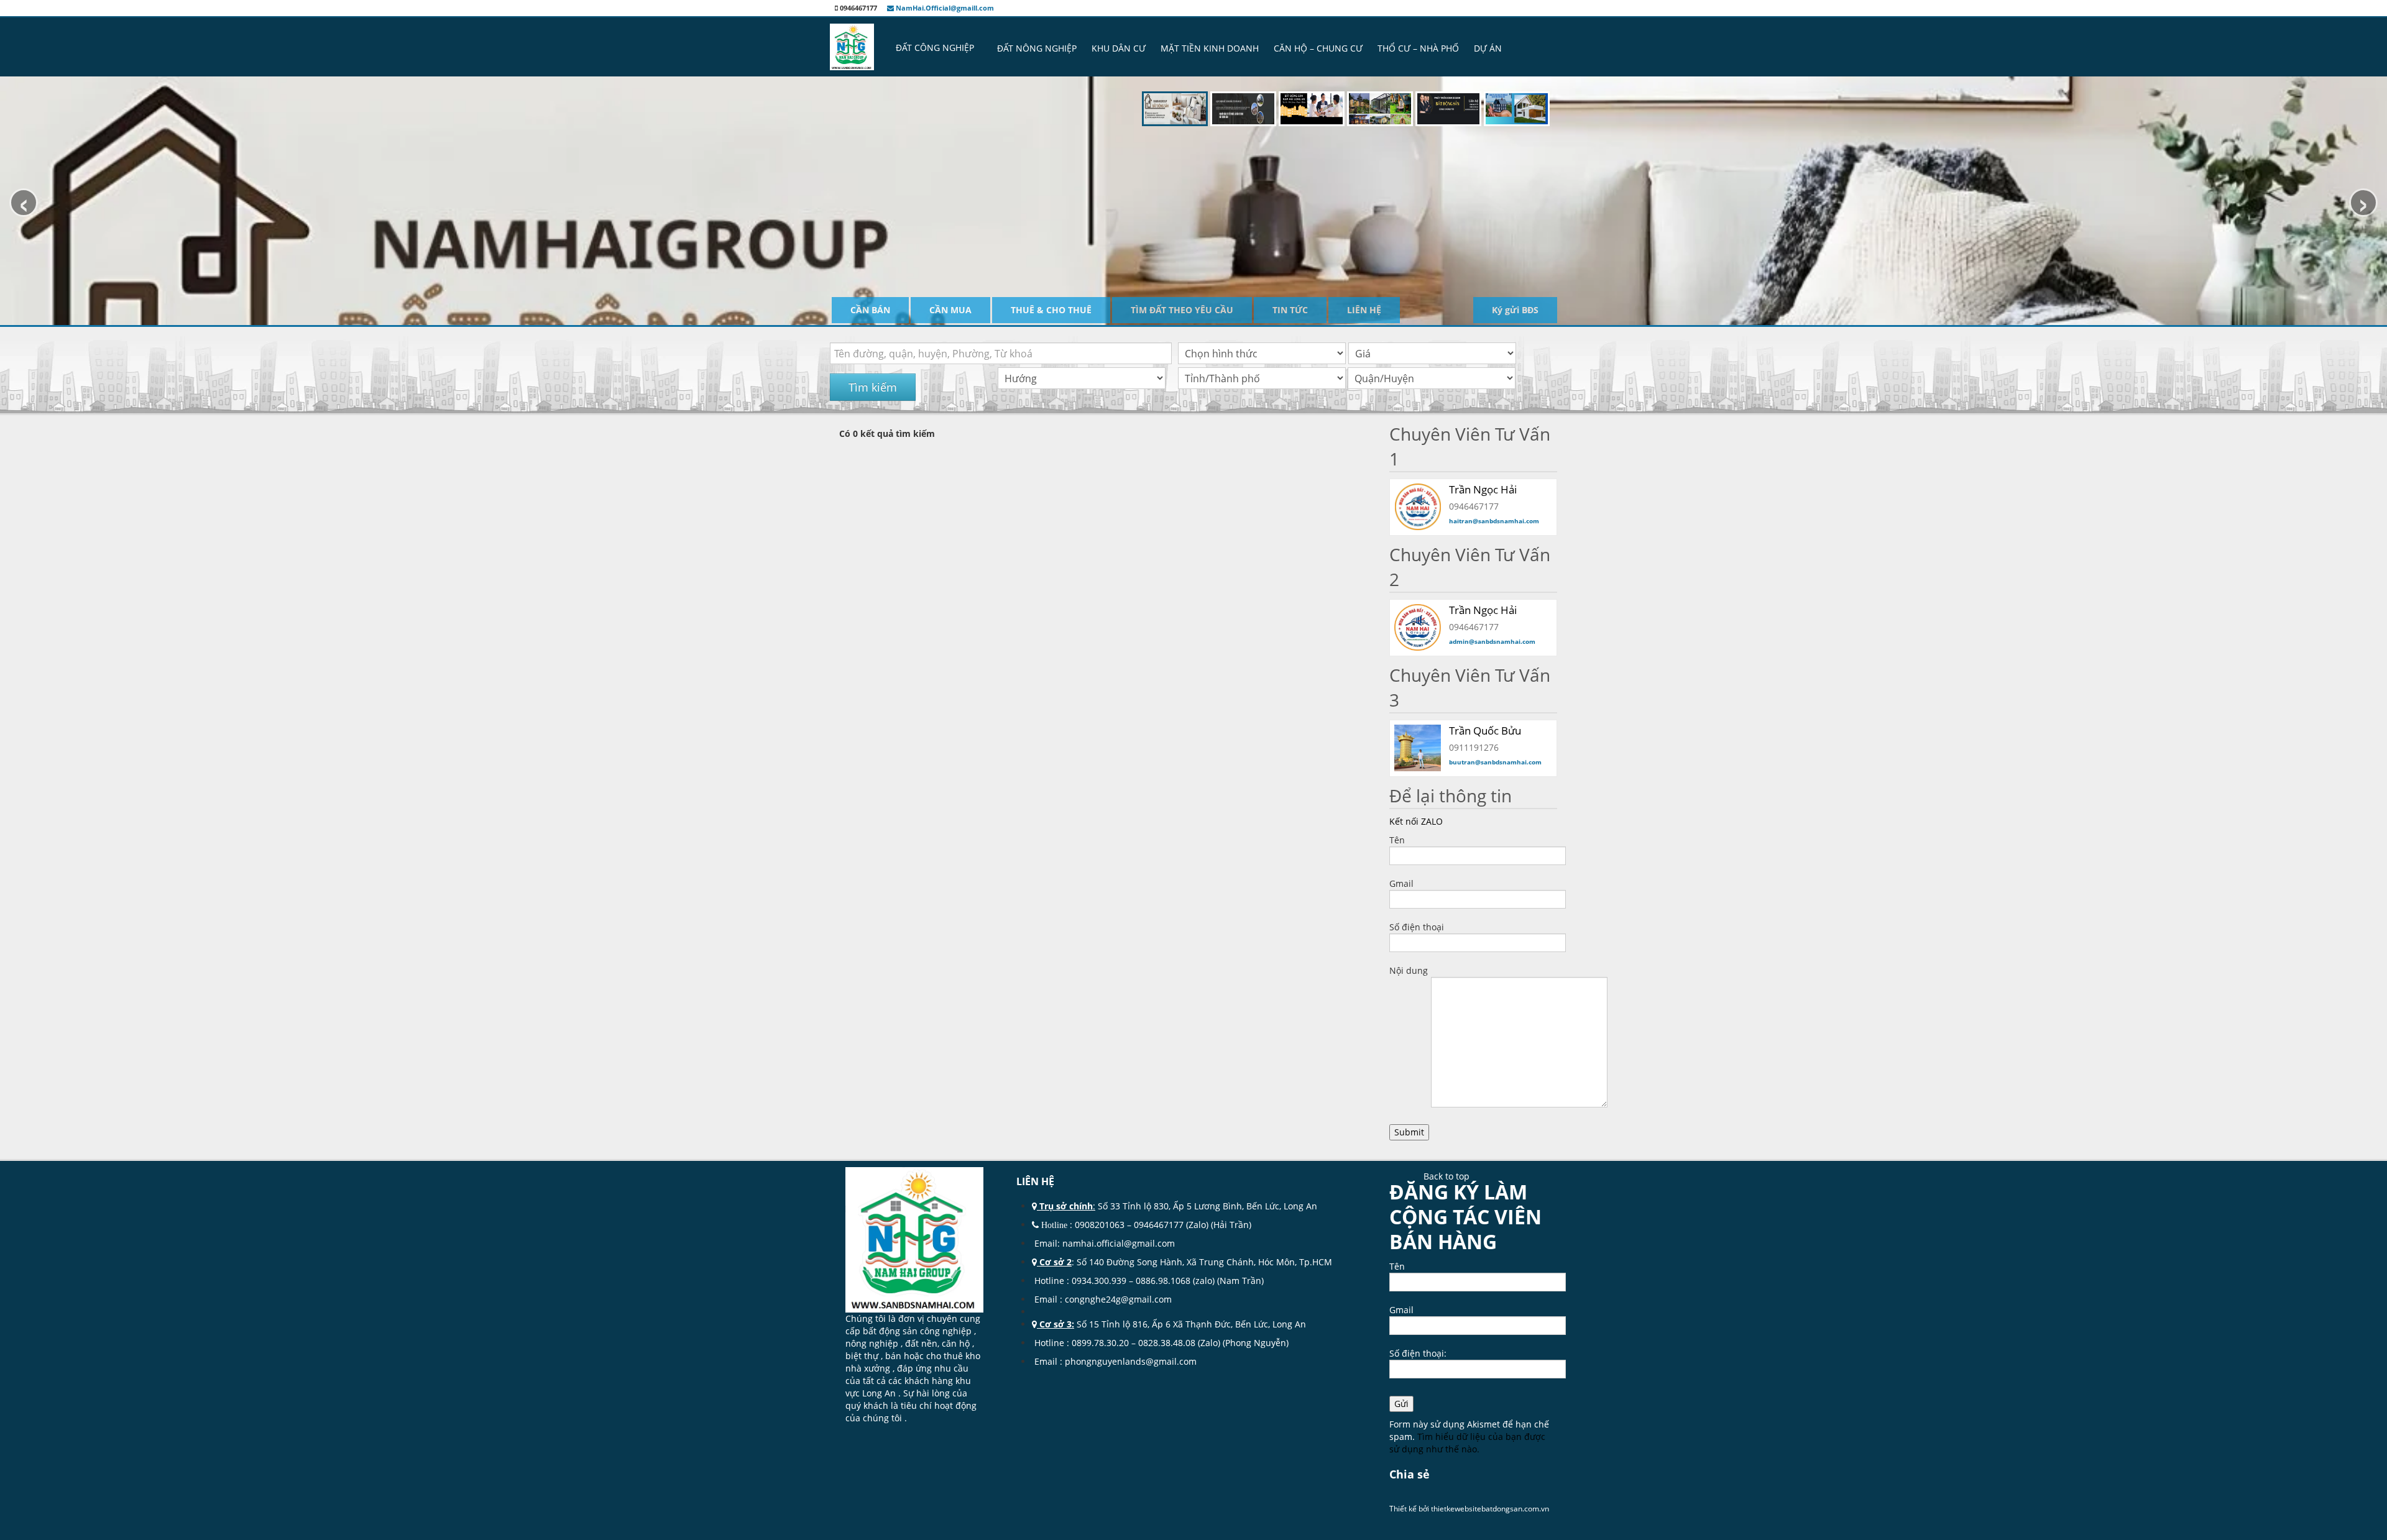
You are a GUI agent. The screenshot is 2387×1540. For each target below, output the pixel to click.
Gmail (1401, 883)
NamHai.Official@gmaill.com (944, 8)
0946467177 (1159, 1225)
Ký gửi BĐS (1515, 310)
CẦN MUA (950, 310)
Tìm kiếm (873, 387)
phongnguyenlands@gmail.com (1131, 1361)
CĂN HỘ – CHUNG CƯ (1318, 48)
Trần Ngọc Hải (1483, 489)
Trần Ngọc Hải (1483, 610)
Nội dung (1409, 970)
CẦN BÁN (870, 310)
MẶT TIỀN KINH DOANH (1210, 48)
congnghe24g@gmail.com (1120, 1299)
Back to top (1446, 1176)
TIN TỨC (1290, 310)
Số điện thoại (1417, 927)
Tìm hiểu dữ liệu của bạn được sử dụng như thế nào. (1467, 1443)
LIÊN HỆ (1364, 310)
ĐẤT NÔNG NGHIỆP (1037, 48)
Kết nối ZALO (1416, 821)
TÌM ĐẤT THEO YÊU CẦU (1182, 310)
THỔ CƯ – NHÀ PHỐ (1418, 48)
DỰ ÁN (1488, 48)
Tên (1397, 840)
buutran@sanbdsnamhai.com (1495, 762)
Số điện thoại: (1418, 1353)
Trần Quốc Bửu (1485, 731)
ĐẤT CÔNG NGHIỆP (935, 48)
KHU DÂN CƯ (1119, 48)
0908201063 (1100, 1225)
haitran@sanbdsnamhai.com (1494, 521)
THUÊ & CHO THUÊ (1051, 310)
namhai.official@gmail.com (1119, 1243)
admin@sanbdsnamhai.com (1492, 641)
